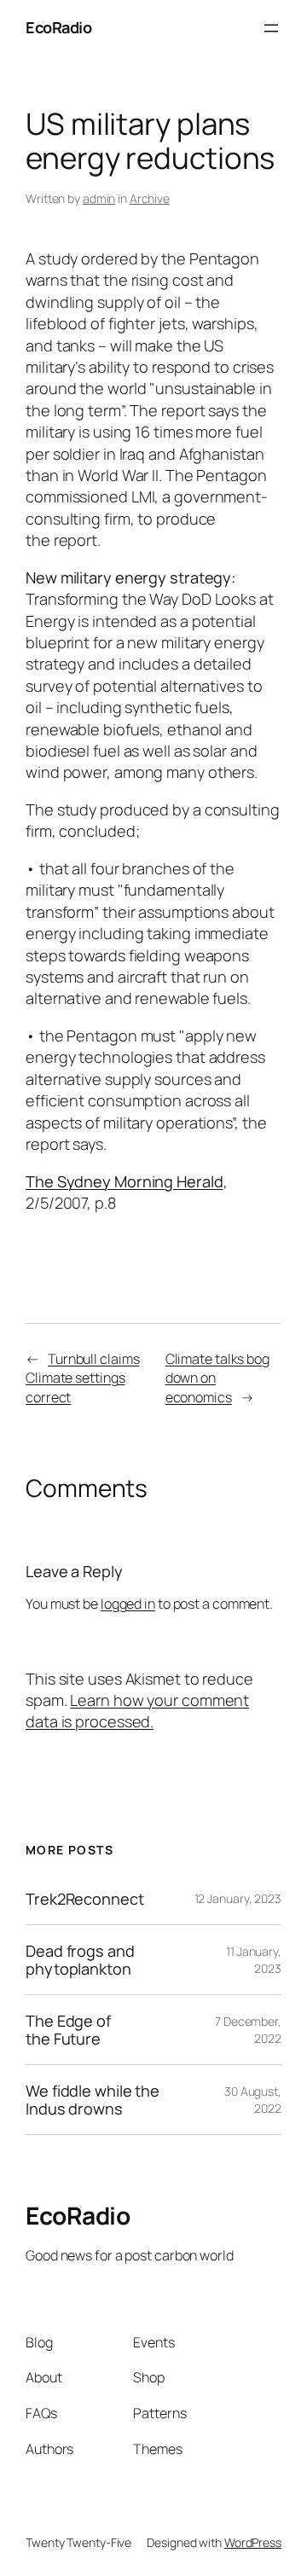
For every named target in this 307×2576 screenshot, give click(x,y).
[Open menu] (271, 28)
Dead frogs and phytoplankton (80, 1960)
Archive (150, 198)
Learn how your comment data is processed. (137, 1711)
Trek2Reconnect (85, 1899)
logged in (128, 1604)
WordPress (253, 2542)
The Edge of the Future (68, 2030)
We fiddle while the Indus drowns (93, 2100)
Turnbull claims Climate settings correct (82, 1378)
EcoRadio (58, 27)
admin (99, 198)
